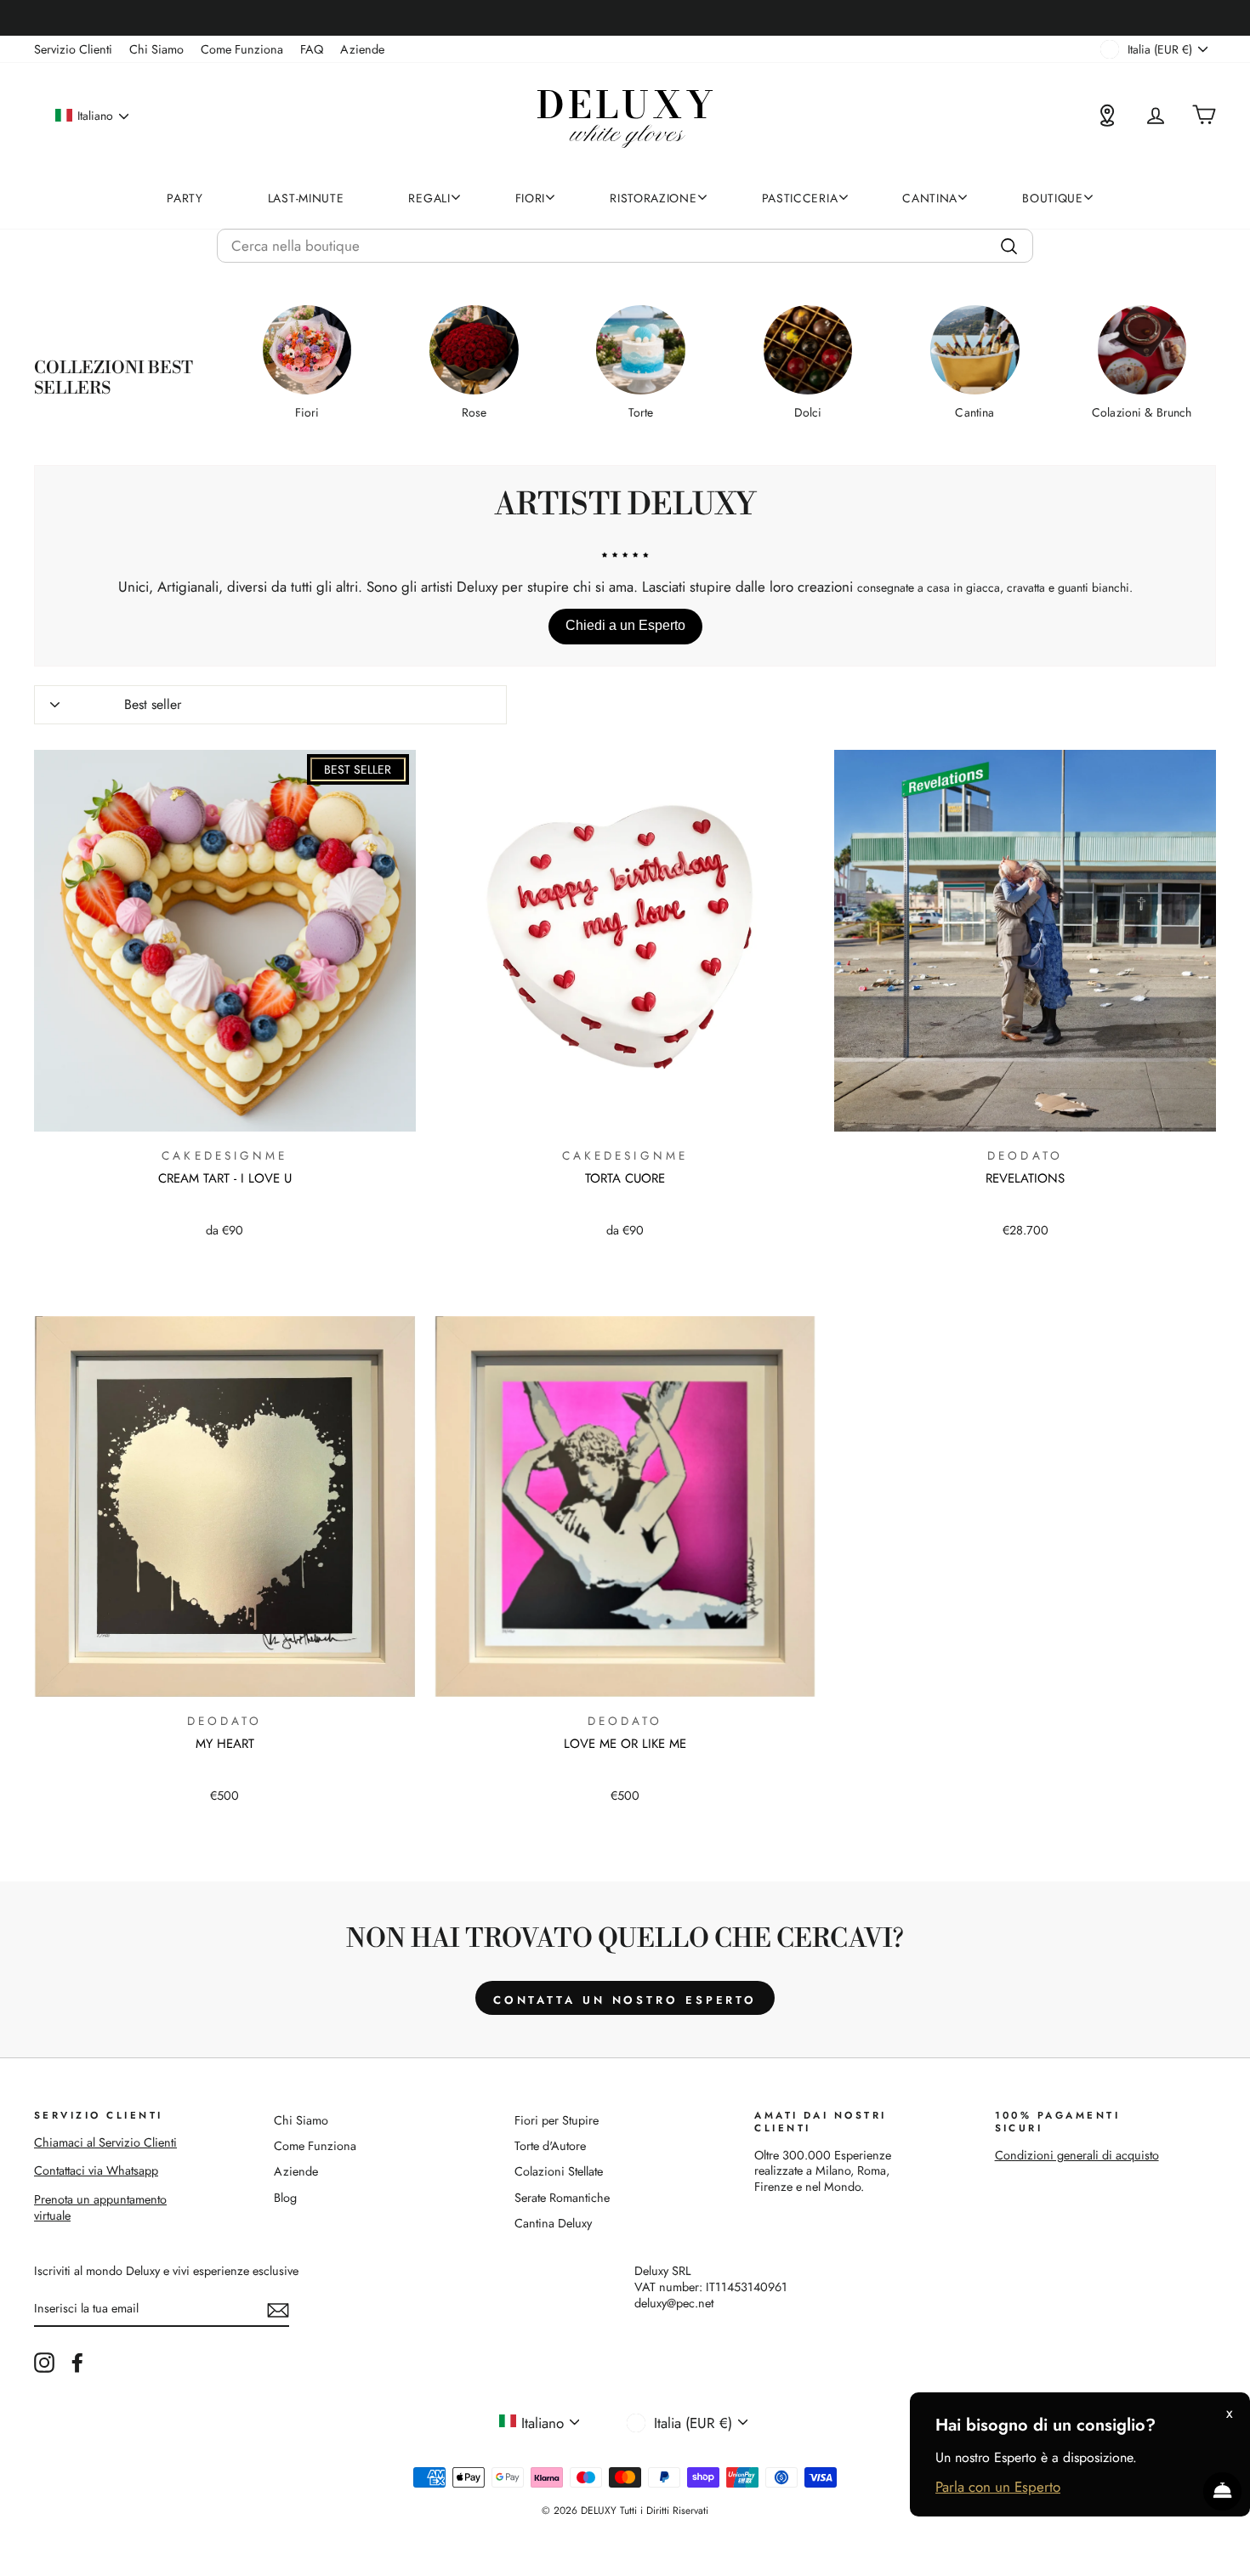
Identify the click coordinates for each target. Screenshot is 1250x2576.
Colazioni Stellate (559, 2171)
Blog (285, 2198)
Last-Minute (306, 198)
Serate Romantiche (562, 2198)
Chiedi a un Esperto (625, 625)
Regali (429, 198)
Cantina (930, 198)
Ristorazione (653, 198)
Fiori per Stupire (557, 2120)
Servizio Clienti (73, 49)
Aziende (362, 49)
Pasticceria (800, 198)
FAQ (312, 49)
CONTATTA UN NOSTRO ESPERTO (625, 2000)
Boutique (1053, 198)
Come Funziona (242, 49)
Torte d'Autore (550, 2146)
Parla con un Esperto (998, 2487)
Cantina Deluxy (553, 2223)
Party (185, 198)
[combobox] (625, 246)
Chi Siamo (156, 49)
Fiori (531, 198)
